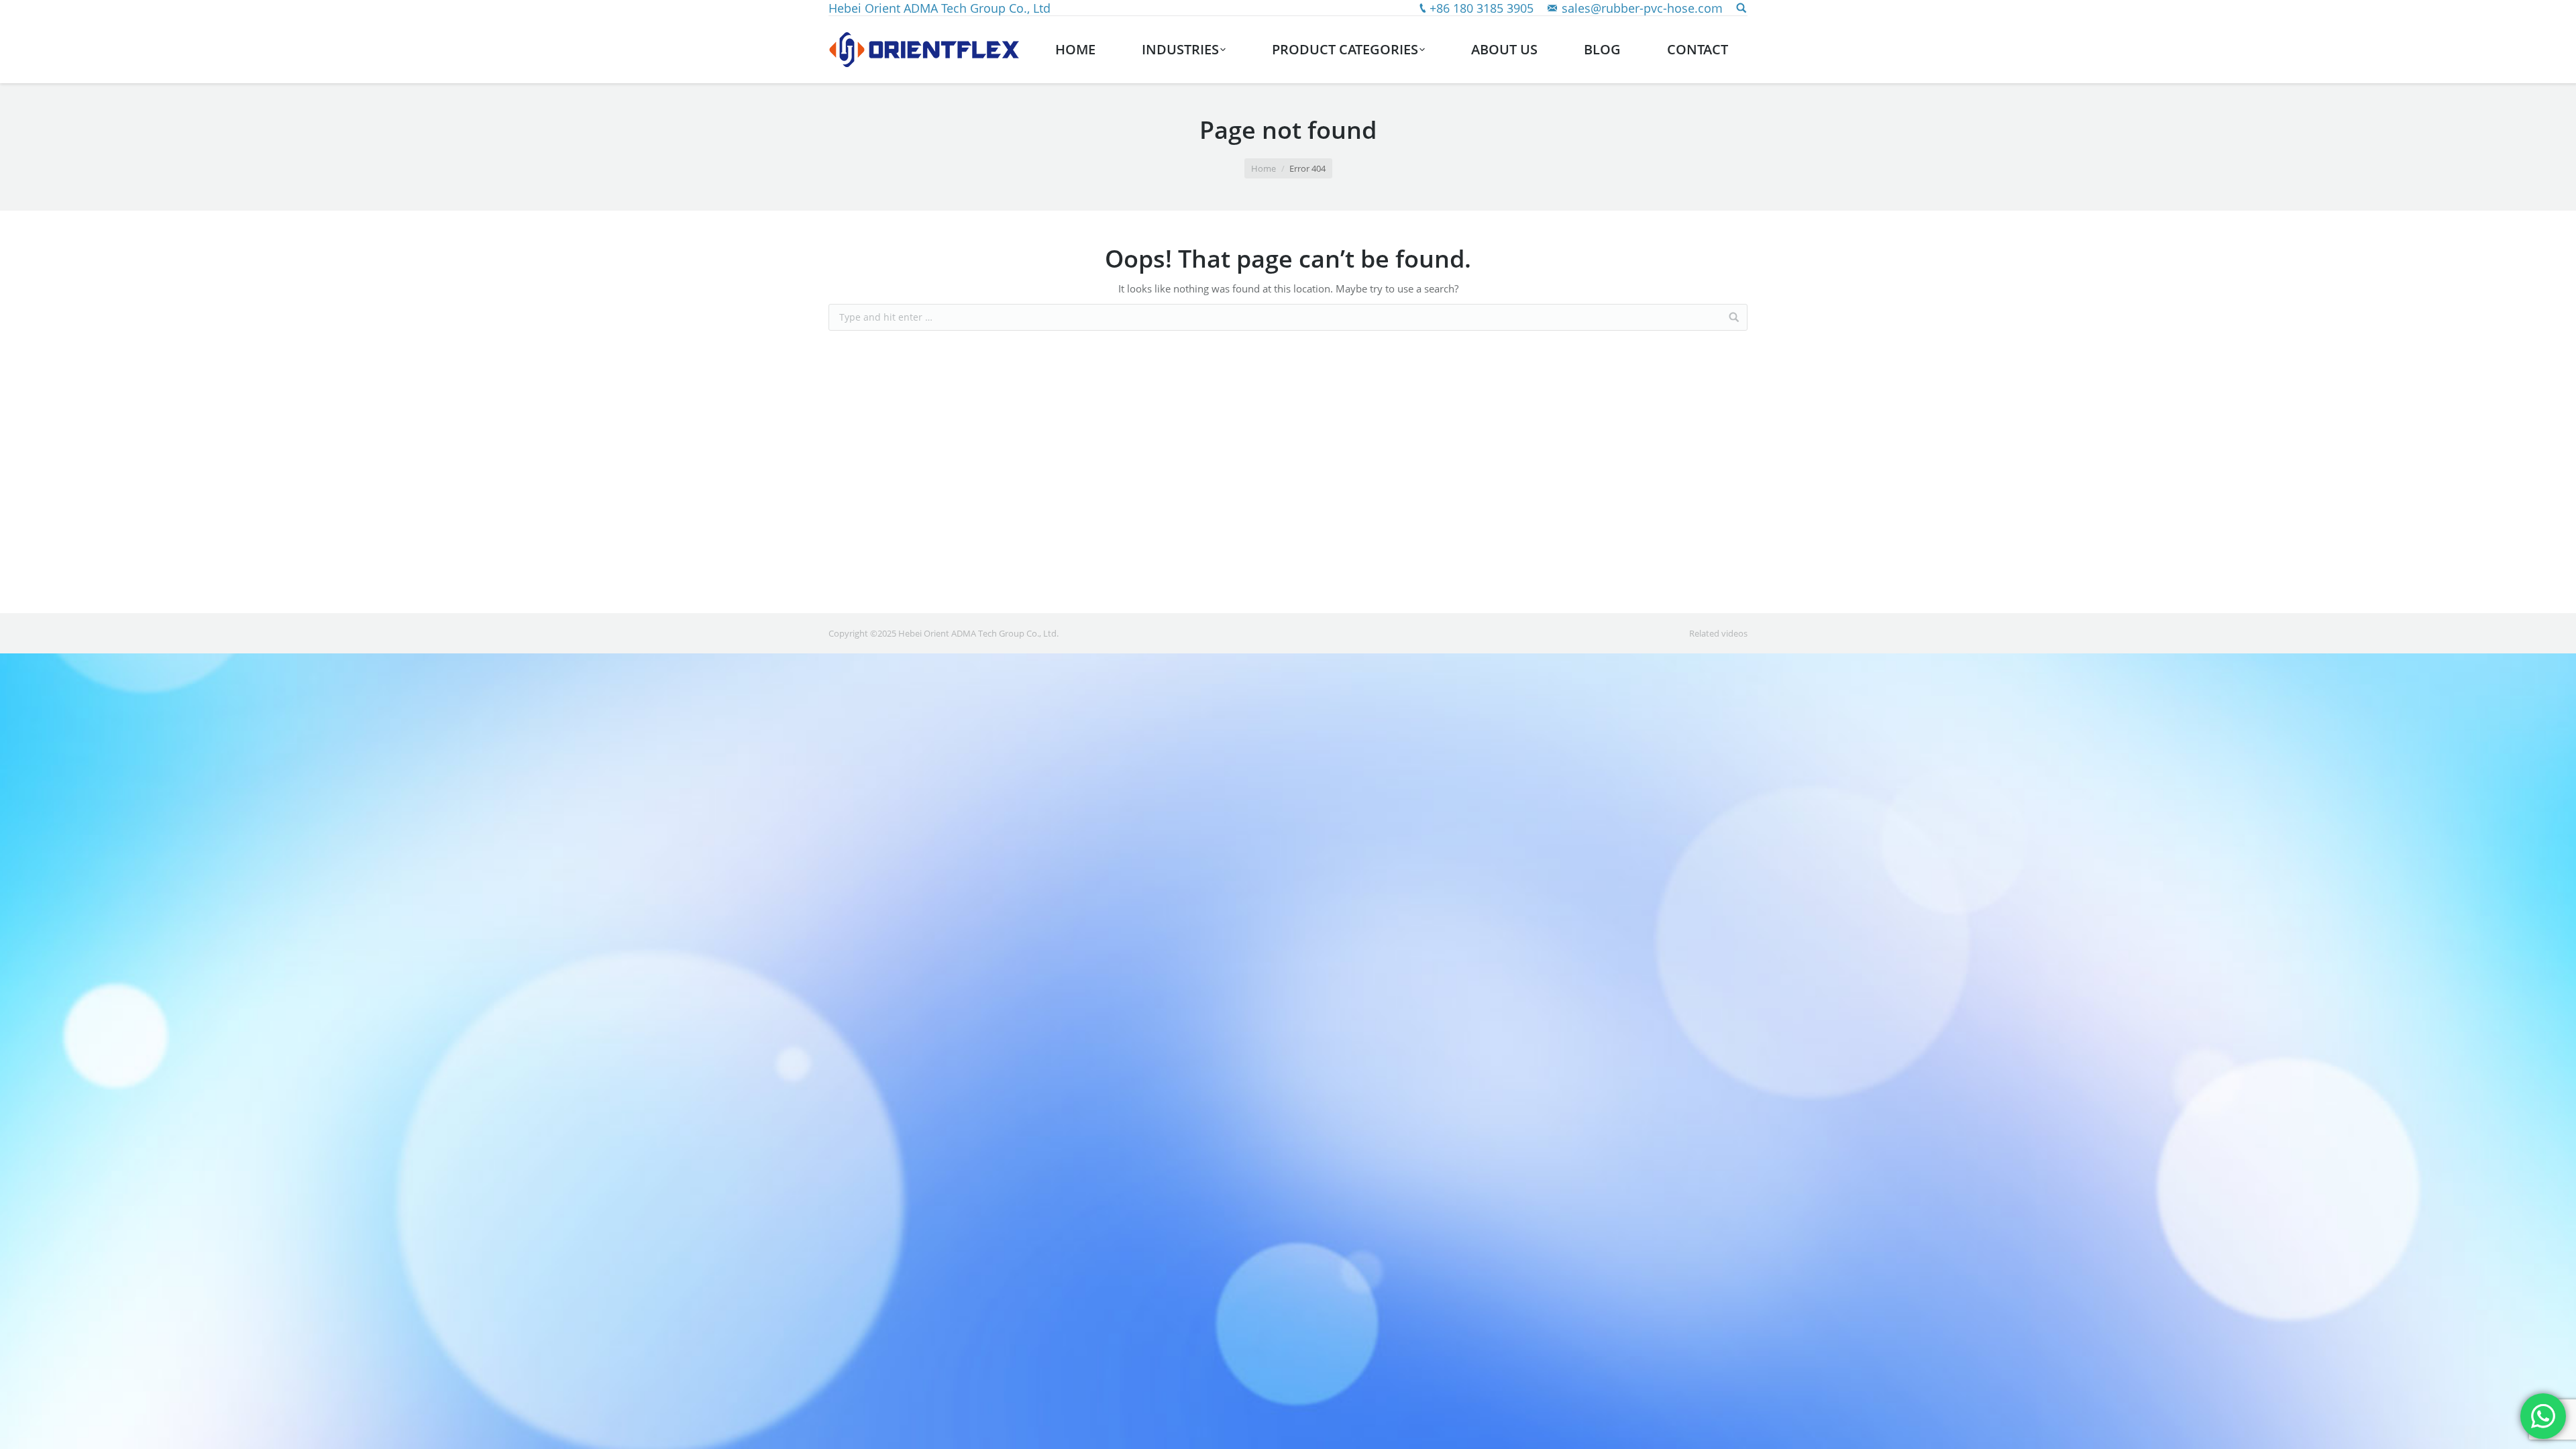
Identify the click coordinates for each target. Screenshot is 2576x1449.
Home (1264, 168)
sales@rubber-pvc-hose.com (1642, 8)
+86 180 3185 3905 (1482, 8)
